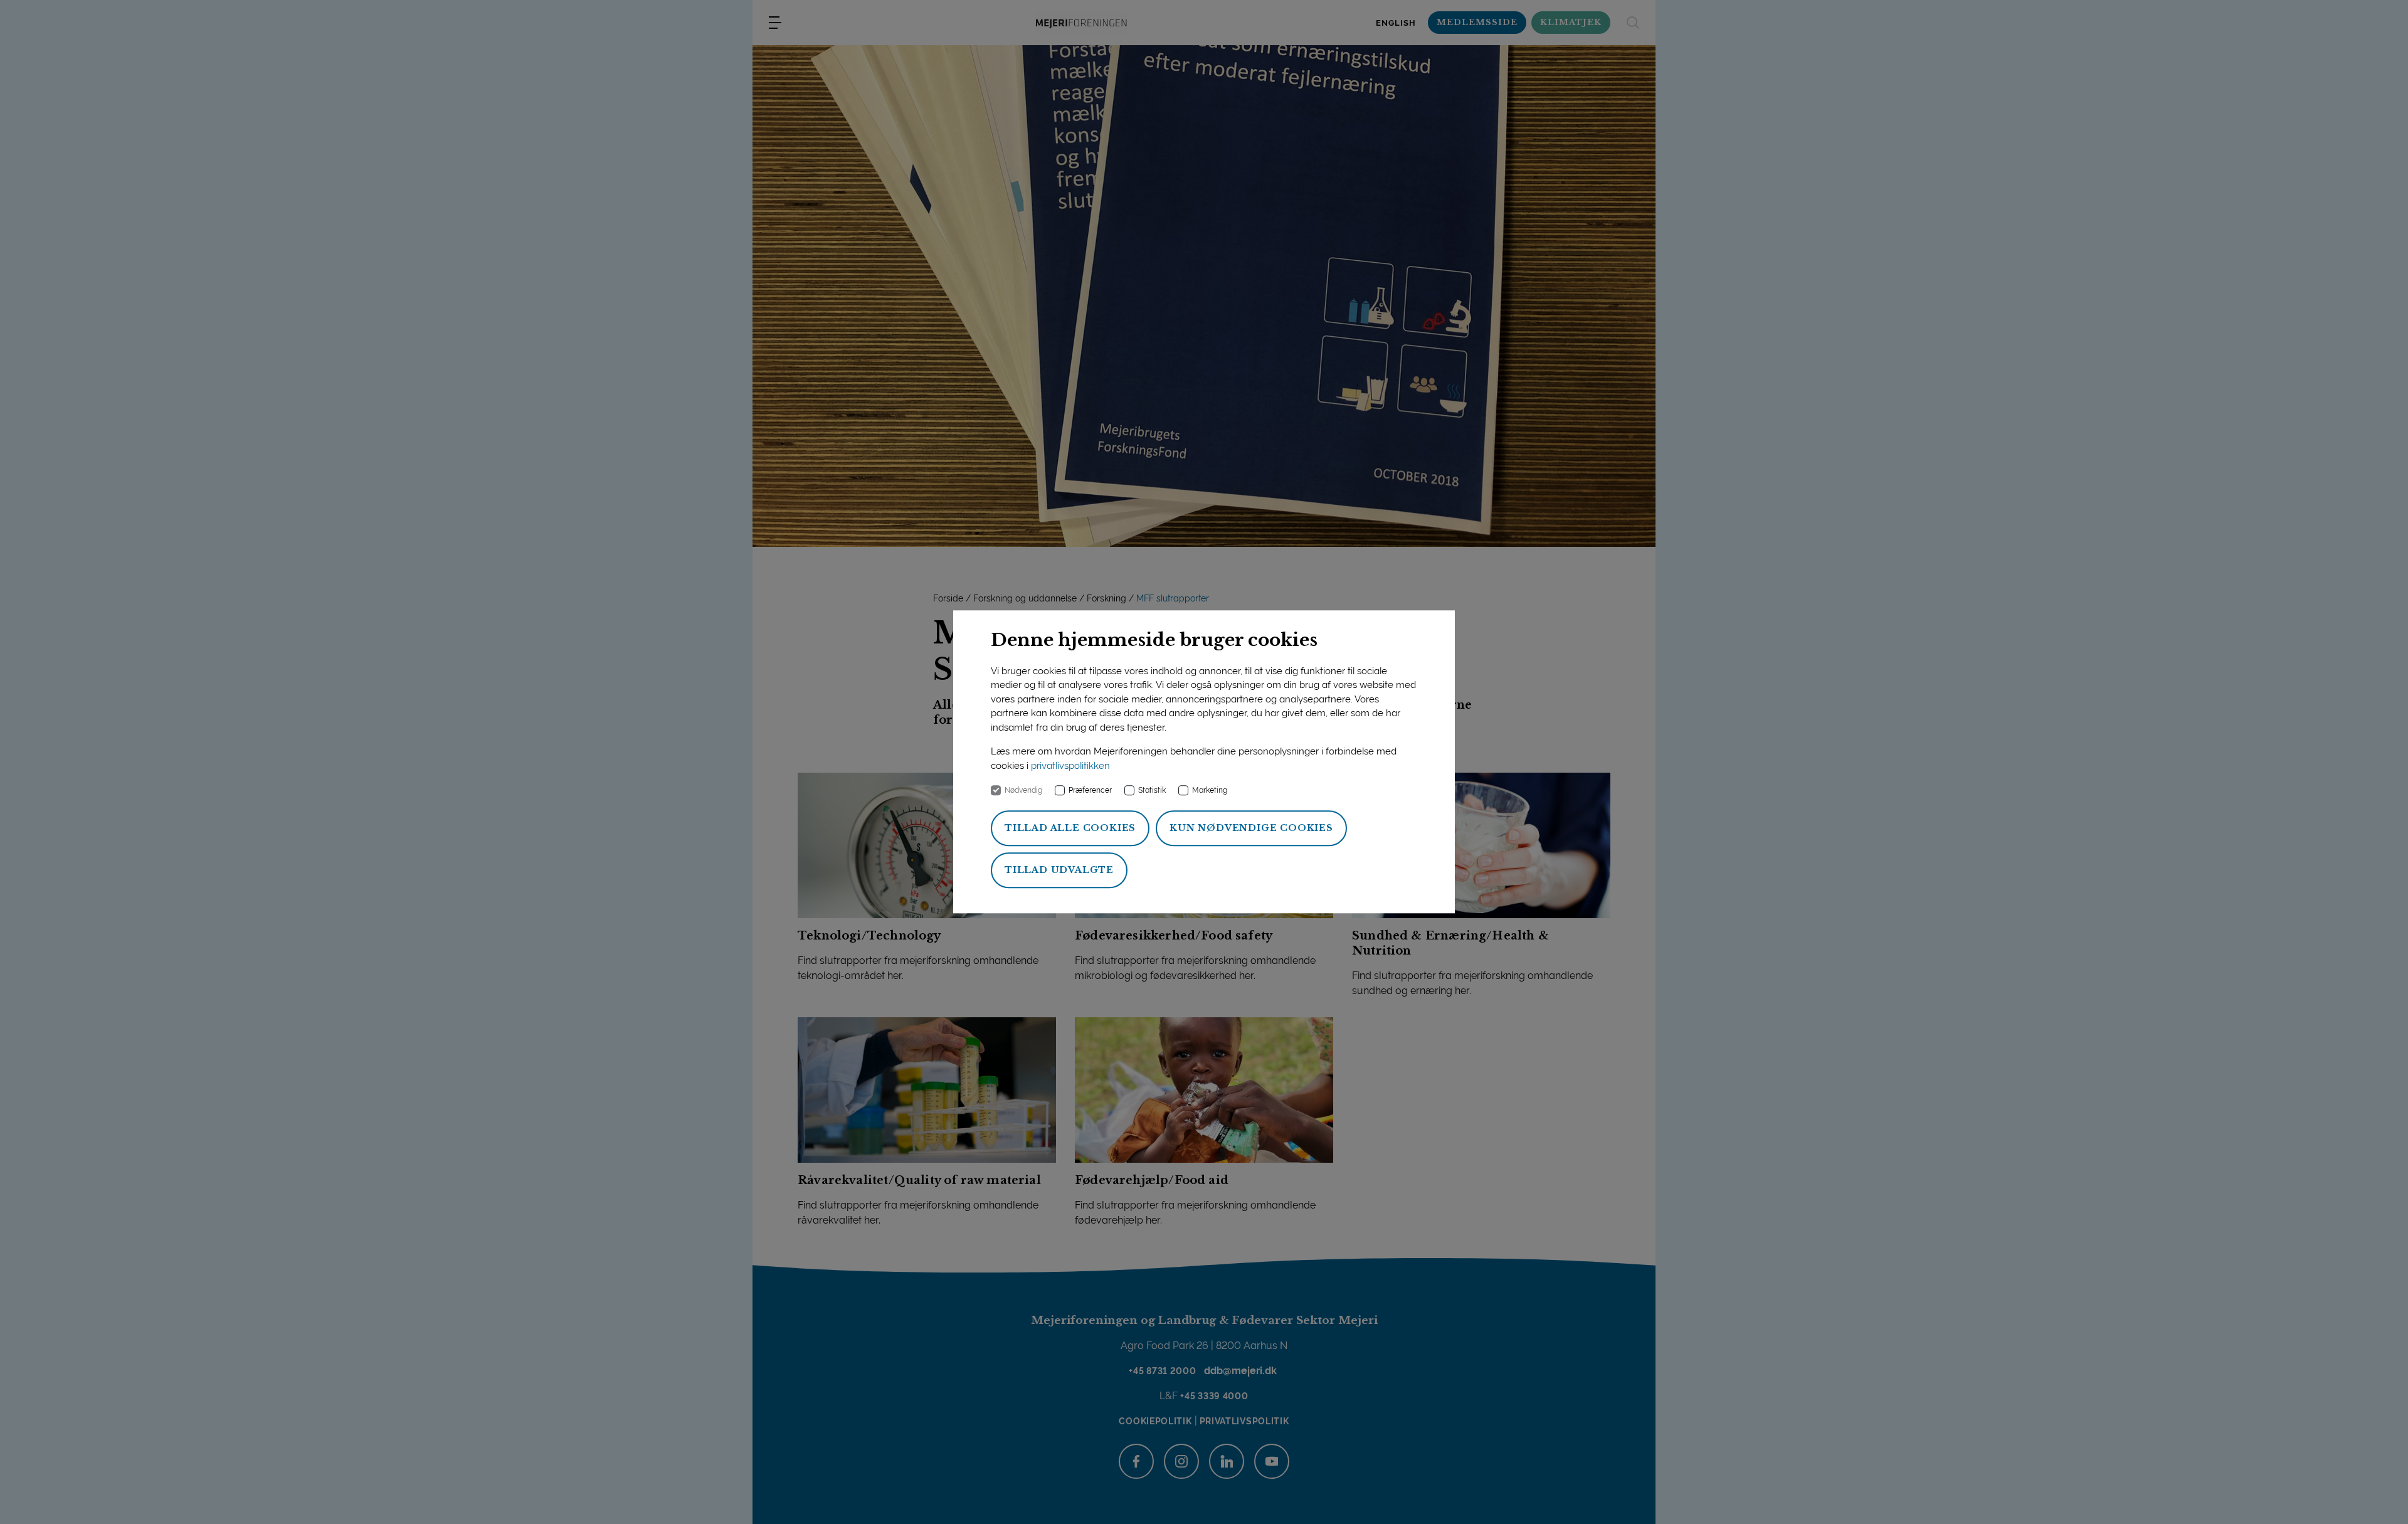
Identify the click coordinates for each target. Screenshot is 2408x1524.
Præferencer (1090, 791)
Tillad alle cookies (1070, 828)
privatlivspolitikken (1070, 766)
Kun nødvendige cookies (1251, 828)
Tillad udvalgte (1059, 870)
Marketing (1210, 791)
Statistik (1152, 791)
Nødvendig (1023, 791)
